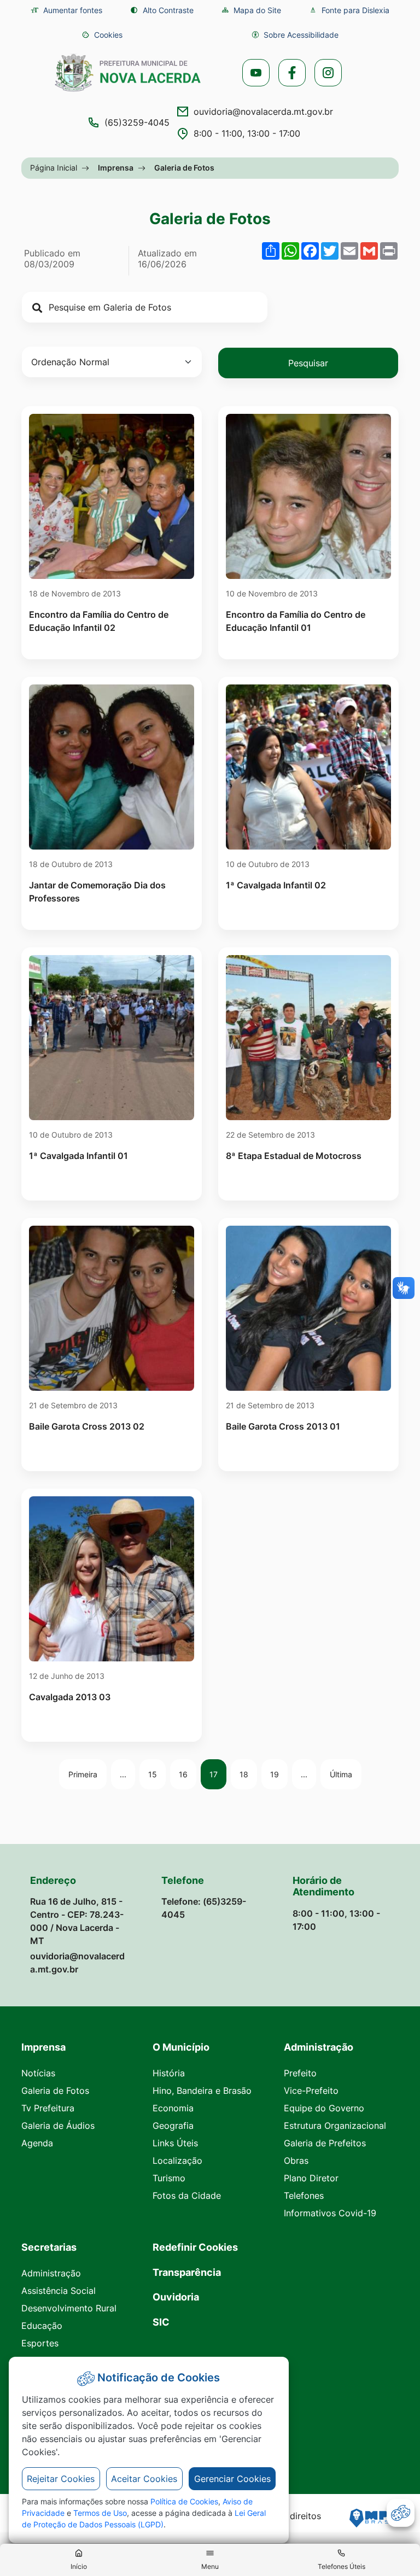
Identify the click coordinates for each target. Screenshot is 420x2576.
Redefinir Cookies (195, 2247)
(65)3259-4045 (137, 122)
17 (214, 1774)
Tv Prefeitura (48, 2108)
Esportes (40, 2343)
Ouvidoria (176, 2297)
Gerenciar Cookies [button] (232, 2479)
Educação (42, 2326)
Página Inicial (54, 168)
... (123, 1774)
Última (341, 1774)
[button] (102, 35)
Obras (296, 2161)
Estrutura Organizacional (335, 2126)
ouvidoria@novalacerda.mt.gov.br (263, 112)
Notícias (38, 2073)
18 (244, 1774)
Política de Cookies (184, 2501)
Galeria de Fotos (55, 2091)
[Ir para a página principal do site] (128, 73)
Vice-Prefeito (311, 2091)
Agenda (37, 2143)
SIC (161, 2322)
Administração (51, 2273)
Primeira (83, 1774)
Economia (173, 2108)
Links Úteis (175, 2143)
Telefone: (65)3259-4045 (204, 1908)
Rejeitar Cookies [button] (61, 2479)
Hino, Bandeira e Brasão (202, 2091)
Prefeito (300, 2073)
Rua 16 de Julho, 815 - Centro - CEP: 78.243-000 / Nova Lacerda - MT (77, 1921)
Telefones (304, 2196)
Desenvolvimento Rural (69, 2308)
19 (275, 1774)
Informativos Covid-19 (330, 2213)
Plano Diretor (311, 2178)
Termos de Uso (100, 2513)
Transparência (187, 2272)
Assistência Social (59, 2291)
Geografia (173, 2126)
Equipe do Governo (324, 2108)
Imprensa (116, 168)
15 (153, 1774)
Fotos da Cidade (187, 2196)
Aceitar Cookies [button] (144, 2479)
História (169, 2073)
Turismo (169, 2178)
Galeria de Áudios (58, 2126)
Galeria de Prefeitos (325, 2143)
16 (183, 1774)
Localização (177, 2161)
